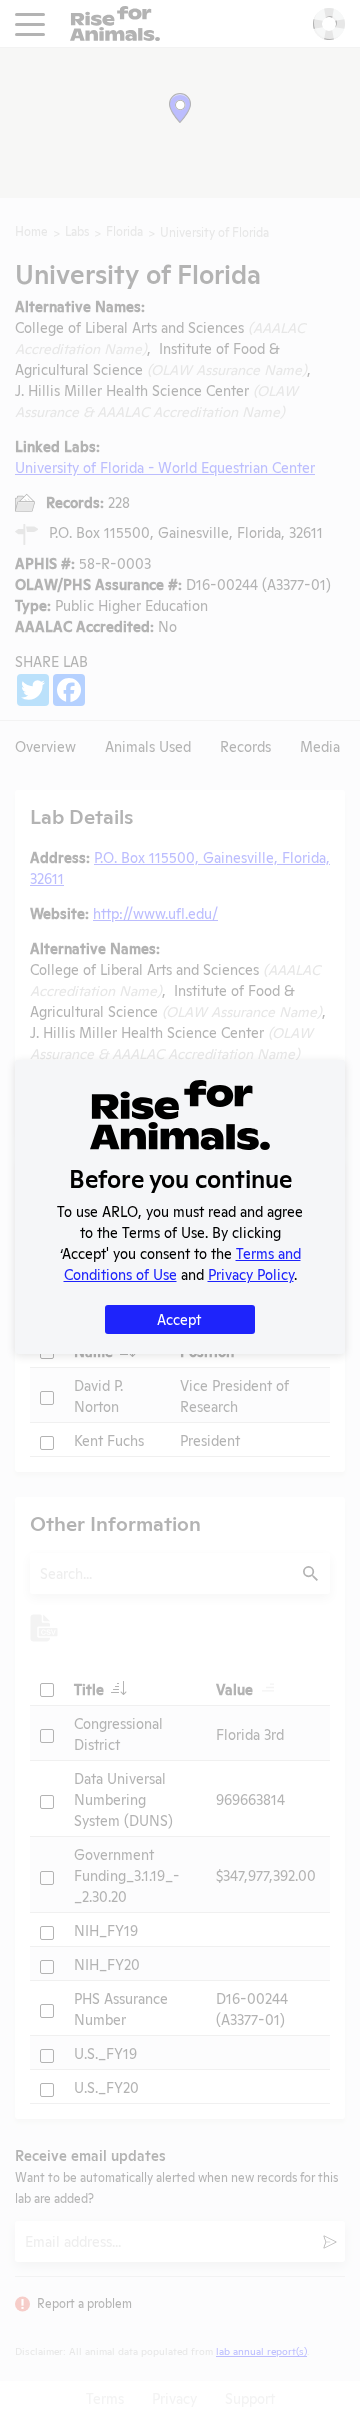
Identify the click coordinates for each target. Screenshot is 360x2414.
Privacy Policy (251, 1273)
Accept (179, 1318)
